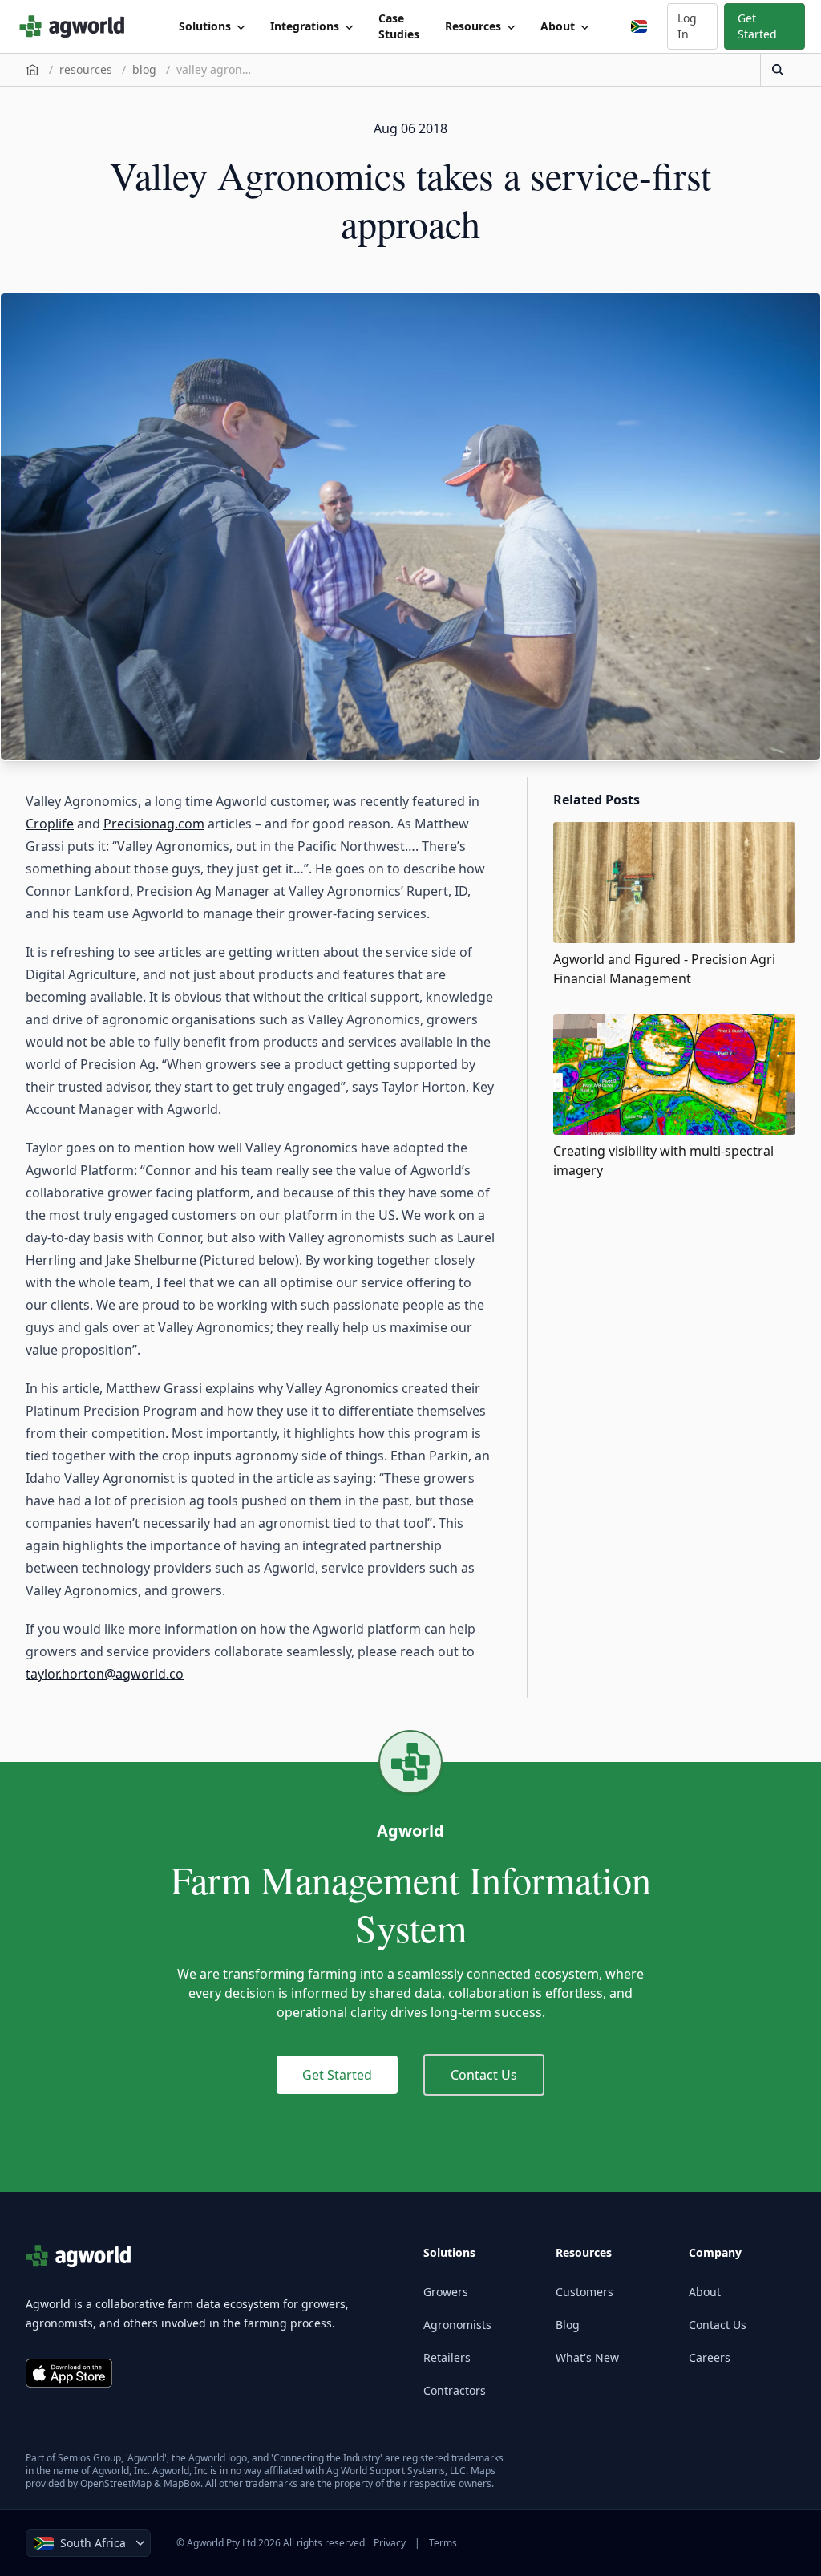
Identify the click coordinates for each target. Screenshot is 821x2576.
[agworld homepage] (77, 26)
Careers (710, 2357)
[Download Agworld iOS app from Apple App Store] (69, 2373)
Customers (584, 2292)
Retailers (447, 2357)
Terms (443, 2543)
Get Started (757, 26)
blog (144, 69)
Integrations (305, 26)
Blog (568, 2325)
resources (86, 69)
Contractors (455, 2390)
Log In (687, 26)
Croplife (50, 824)
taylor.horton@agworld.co (105, 1674)
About (558, 26)
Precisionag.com (154, 824)
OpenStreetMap (116, 2483)
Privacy (390, 2543)
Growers (446, 2292)
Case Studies (399, 26)
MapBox (182, 2483)
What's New (587, 2357)
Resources (473, 26)
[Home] (32, 70)
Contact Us (484, 2075)
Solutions (205, 26)
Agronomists (457, 2325)
